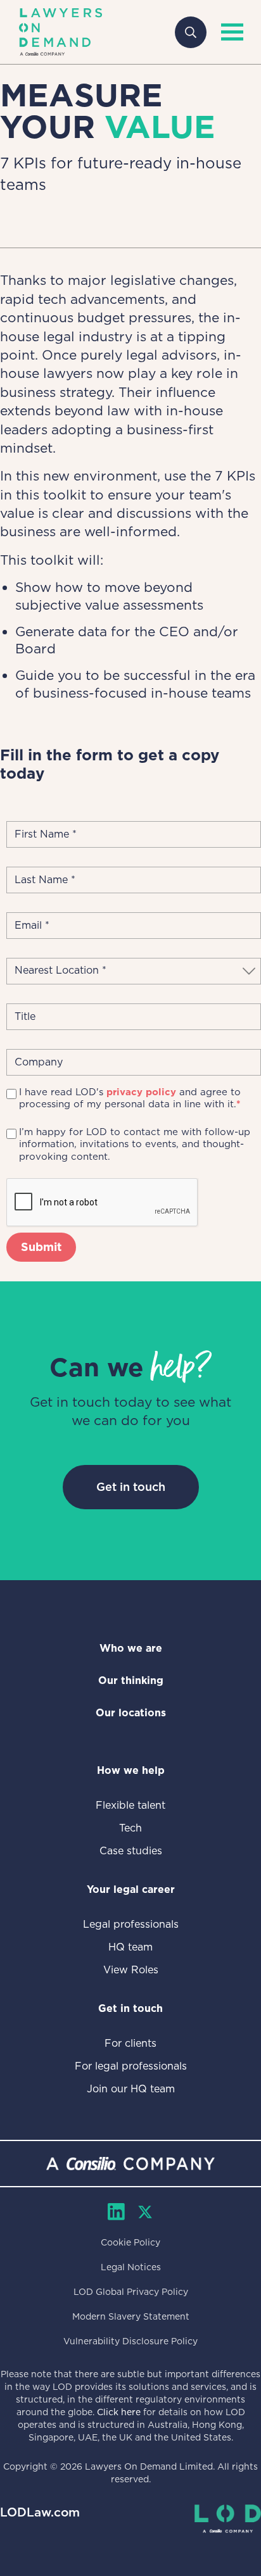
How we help (131, 1770)
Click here (119, 2412)
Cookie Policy (130, 2242)
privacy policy (141, 1092)
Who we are (131, 1648)
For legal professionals (131, 2066)
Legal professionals (131, 1924)
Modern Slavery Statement (131, 2316)
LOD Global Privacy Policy (131, 2292)
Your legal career (131, 1889)
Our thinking (131, 1681)
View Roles (131, 1970)
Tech (130, 1828)
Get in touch (131, 1487)
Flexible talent (130, 1805)
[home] (60, 32)
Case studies (131, 1851)
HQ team (130, 1947)
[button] (229, 32)
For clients (130, 2043)
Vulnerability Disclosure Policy (130, 2341)
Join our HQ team (131, 2089)
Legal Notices (131, 2267)
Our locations (131, 1713)
